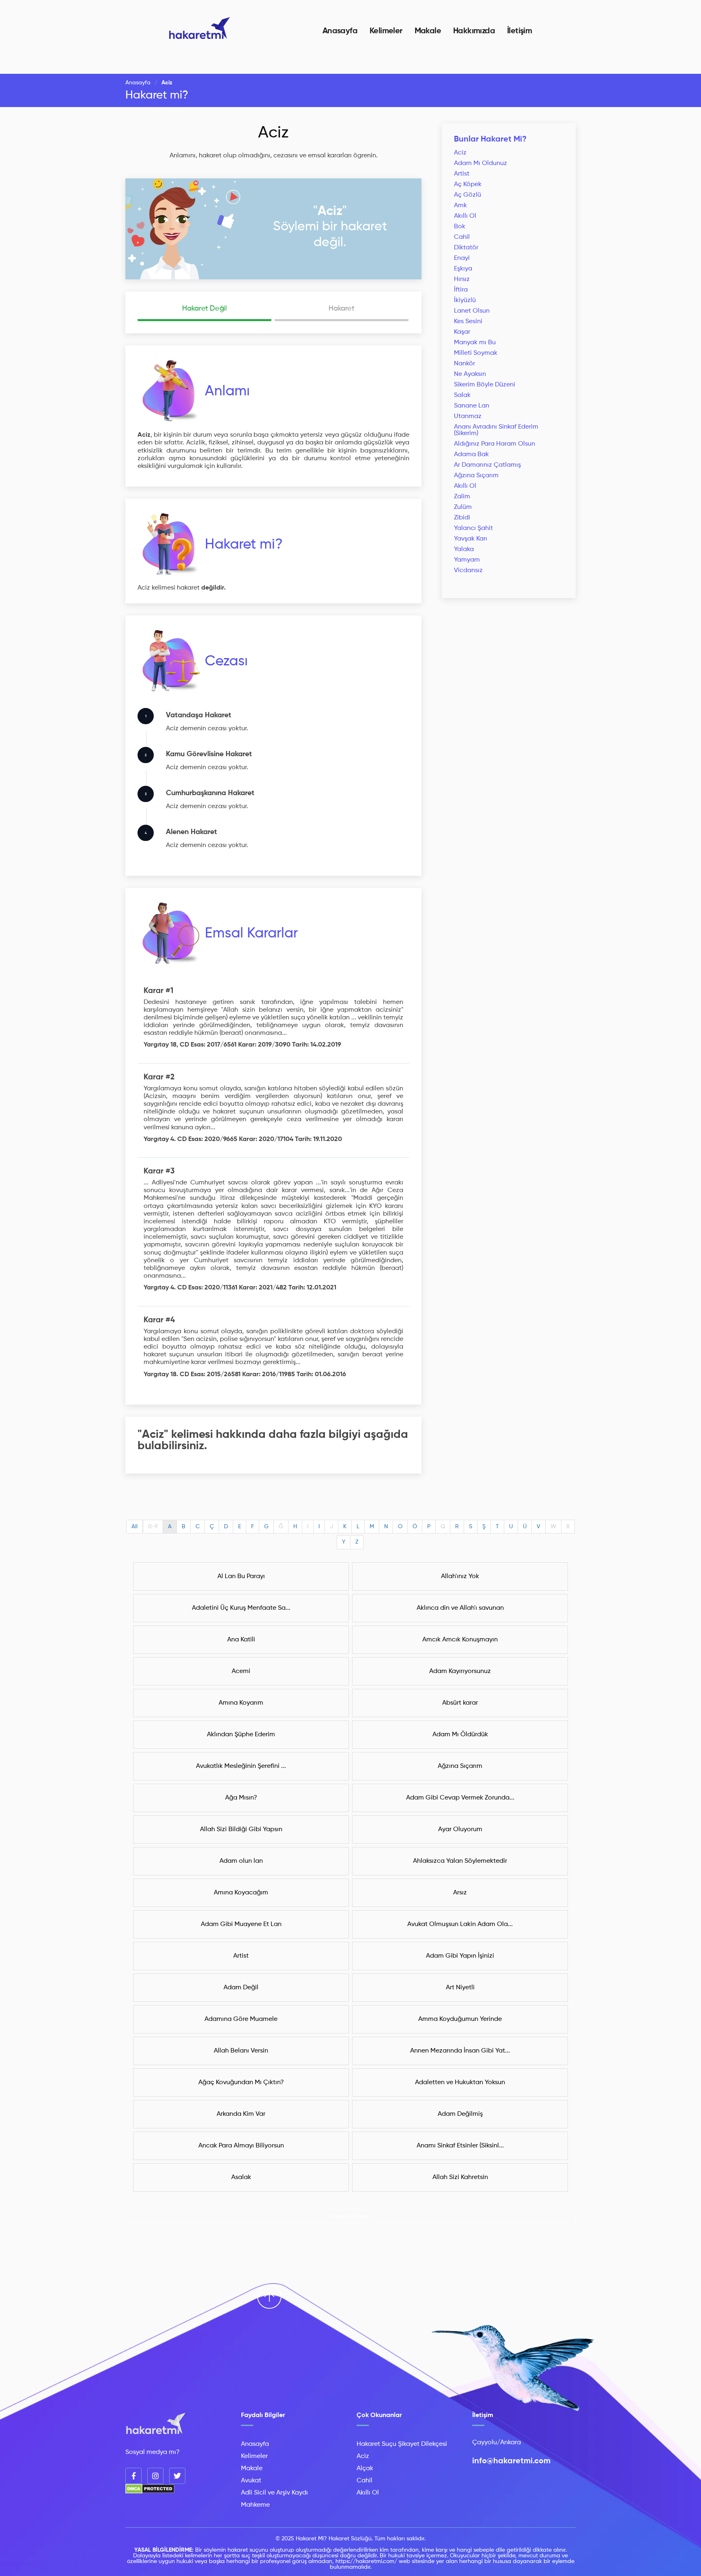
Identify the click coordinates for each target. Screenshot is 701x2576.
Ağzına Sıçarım (476, 476)
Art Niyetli (460, 1988)
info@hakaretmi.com (511, 2461)
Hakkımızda (474, 31)
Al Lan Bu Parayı (241, 1576)
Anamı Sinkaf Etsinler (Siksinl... (460, 2146)
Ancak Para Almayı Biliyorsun (241, 2146)
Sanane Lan (472, 406)
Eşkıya (463, 269)
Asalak (241, 2177)
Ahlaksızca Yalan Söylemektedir (460, 1861)
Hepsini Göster (351, 2216)
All (134, 1527)
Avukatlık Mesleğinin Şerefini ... (241, 1766)
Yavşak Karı (471, 539)
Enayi (462, 258)
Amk (460, 206)
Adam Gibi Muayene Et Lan (241, 1924)
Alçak (365, 2469)
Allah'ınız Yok (460, 1576)
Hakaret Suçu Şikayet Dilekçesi (402, 2444)
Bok (460, 227)
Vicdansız (468, 571)
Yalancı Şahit (473, 528)
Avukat (251, 2481)
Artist (462, 174)
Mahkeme (255, 2505)
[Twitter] (177, 2476)
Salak (462, 395)
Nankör (464, 364)
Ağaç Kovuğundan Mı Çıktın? (241, 2083)
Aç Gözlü (468, 195)
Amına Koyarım (241, 1703)
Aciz (273, 133)
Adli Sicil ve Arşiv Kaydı (274, 2493)
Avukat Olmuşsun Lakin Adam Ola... (460, 1924)
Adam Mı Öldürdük (460, 1735)
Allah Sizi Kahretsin (460, 2177)
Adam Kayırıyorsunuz (460, 1671)
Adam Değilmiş (460, 2114)
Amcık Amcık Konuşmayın (460, 1640)
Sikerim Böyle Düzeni (485, 385)
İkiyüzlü (465, 300)
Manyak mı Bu (475, 343)
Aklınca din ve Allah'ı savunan (460, 1608)
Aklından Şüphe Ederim (241, 1735)
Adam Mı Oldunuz (481, 163)
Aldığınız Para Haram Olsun (495, 444)
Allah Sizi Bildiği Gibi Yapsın (241, 1830)
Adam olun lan (241, 1861)
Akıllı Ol (465, 216)
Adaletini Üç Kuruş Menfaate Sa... (241, 1608)
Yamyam (467, 560)
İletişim (519, 31)
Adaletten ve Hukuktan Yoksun (460, 2083)
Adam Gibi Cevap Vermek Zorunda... (460, 1798)
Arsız (460, 1893)
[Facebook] (133, 2476)
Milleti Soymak (476, 353)
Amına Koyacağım (241, 1893)
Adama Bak (471, 455)
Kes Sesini (468, 322)
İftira (461, 290)
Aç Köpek (468, 184)
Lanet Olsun (472, 311)
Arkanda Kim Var (241, 2114)
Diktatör (466, 248)
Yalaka (464, 549)
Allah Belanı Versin (241, 2051)
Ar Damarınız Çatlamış (487, 465)
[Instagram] (155, 2476)
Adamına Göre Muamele (241, 2019)
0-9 (153, 1527)
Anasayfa (340, 31)
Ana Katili (241, 1640)
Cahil (462, 237)
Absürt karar (460, 1703)
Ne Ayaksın (470, 374)
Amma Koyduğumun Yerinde (460, 2019)
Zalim (462, 497)
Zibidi (462, 518)
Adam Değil (241, 1988)
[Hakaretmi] (156, 2424)
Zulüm (463, 507)
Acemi (241, 1671)
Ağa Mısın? (241, 1798)
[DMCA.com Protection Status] (150, 2492)
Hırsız (462, 279)
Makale (428, 31)
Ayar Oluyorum (460, 1830)
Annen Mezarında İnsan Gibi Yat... (460, 2051)
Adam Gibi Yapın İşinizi (460, 1956)
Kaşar (462, 332)
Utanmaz (468, 416)
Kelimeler (386, 31)
